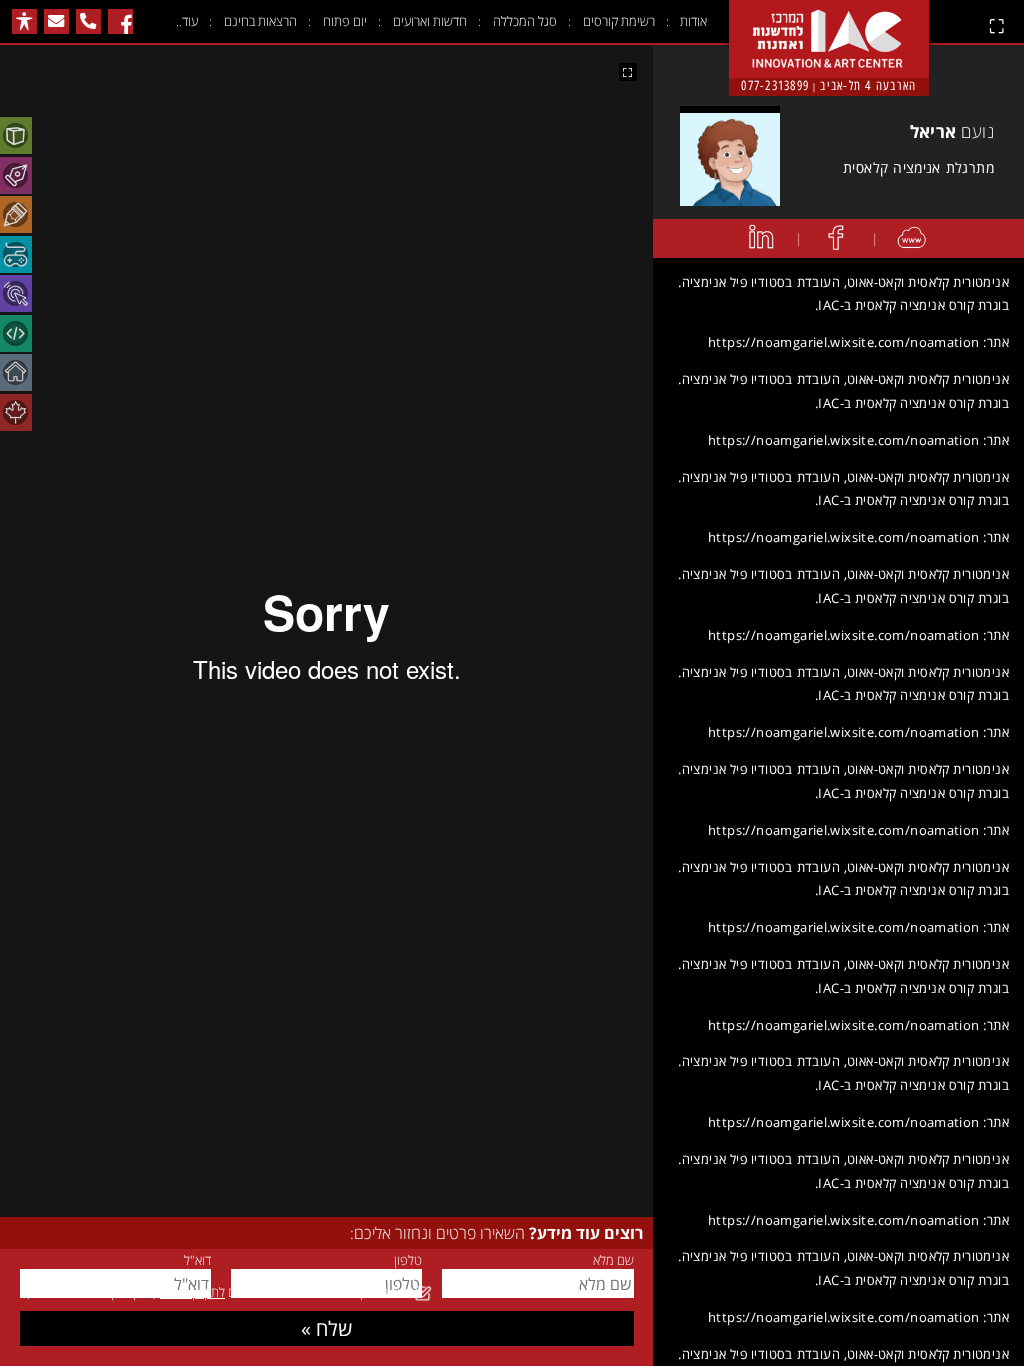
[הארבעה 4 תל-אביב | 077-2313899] (829, 22)
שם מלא (613, 1260)
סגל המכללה (525, 21)
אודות (693, 21)
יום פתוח (345, 21)
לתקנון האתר (192, 1292)
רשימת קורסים (619, 21)
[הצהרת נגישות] (24, 21)
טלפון (408, 1260)
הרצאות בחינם (260, 21)
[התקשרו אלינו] (88, 21)
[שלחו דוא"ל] (56, 21)
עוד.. (187, 21)
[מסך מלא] (628, 72)
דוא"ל (197, 1260)
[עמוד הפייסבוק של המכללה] (120, 21)
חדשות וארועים (430, 21)
